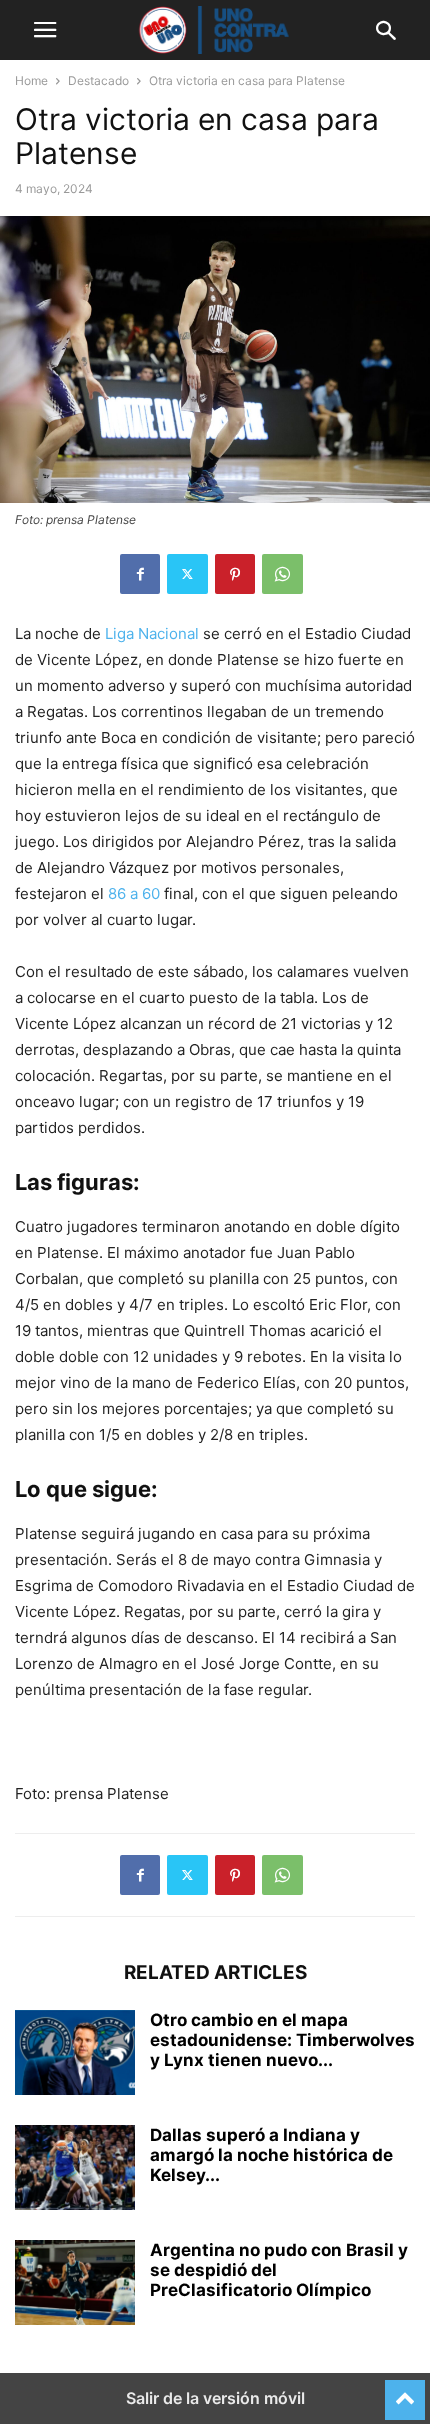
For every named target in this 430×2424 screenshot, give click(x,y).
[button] (45, 30)
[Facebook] (140, 574)
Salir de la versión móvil (215, 2398)
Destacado (98, 80)
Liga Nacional (150, 633)
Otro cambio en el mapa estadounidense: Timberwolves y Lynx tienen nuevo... (282, 2040)
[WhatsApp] (282, 574)
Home (31, 80)
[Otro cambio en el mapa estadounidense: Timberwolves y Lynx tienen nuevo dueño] (75, 2055)
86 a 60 (134, 893)
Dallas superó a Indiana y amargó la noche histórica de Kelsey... (271, 2155)
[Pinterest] (235, 574)
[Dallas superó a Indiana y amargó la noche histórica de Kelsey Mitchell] (75, 2170)
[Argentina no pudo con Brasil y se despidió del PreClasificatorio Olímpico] (75, 2285)
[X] (187, 574)
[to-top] (405, 2391)
